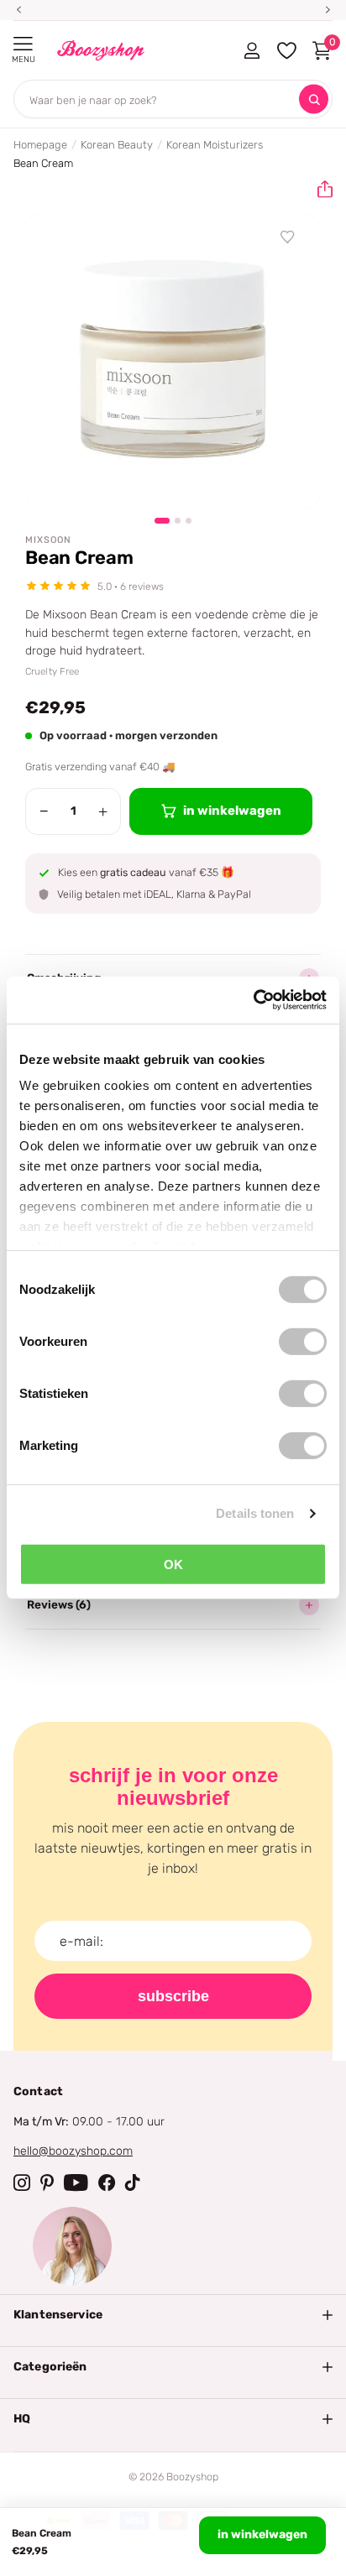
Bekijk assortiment (23, 44)
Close (173, 2315)
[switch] (303, 1341)
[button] (318, 190)
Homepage (40, 145)
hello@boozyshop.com (73, 2151)
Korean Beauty (117, 145)
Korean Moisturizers (215, 145)
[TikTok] (133, 2182)
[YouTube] (76, 2182)
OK (173, 1564)
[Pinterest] (47, 2182)
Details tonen (255, 1513)
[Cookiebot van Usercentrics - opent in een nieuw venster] (253, 1000)
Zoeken (314, 99)
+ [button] (103, 811)
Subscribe (173, 1996)
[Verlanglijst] (288, 237)
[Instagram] (22, 2182)
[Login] (252, 50)
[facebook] (107, 2182)
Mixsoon (48, 540)
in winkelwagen (262, 2534)
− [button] (44, 811)
